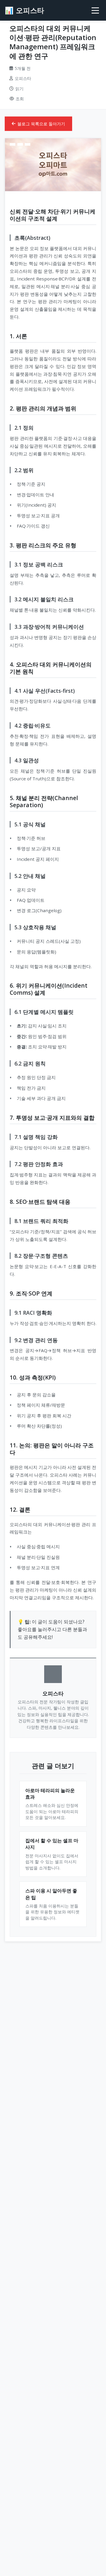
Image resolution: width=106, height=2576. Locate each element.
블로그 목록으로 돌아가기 (41, 124)
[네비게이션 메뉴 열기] (95, 10)
